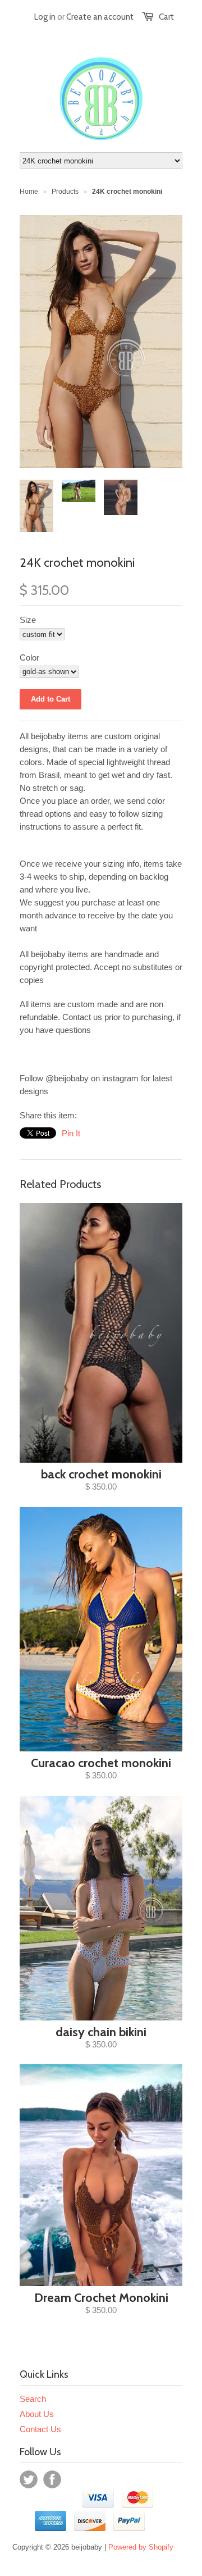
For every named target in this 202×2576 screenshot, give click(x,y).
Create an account (100, 17)
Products (65, 192)
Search (33, 2399)
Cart (166, 17)
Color (29, 657)
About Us (37, 2414)
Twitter (29, 2479)
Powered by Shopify (141, 2547)
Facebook (52, 2479)
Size (28, 620)
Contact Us (40, 2429)
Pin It (71, 1133)
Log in (45, 17)
